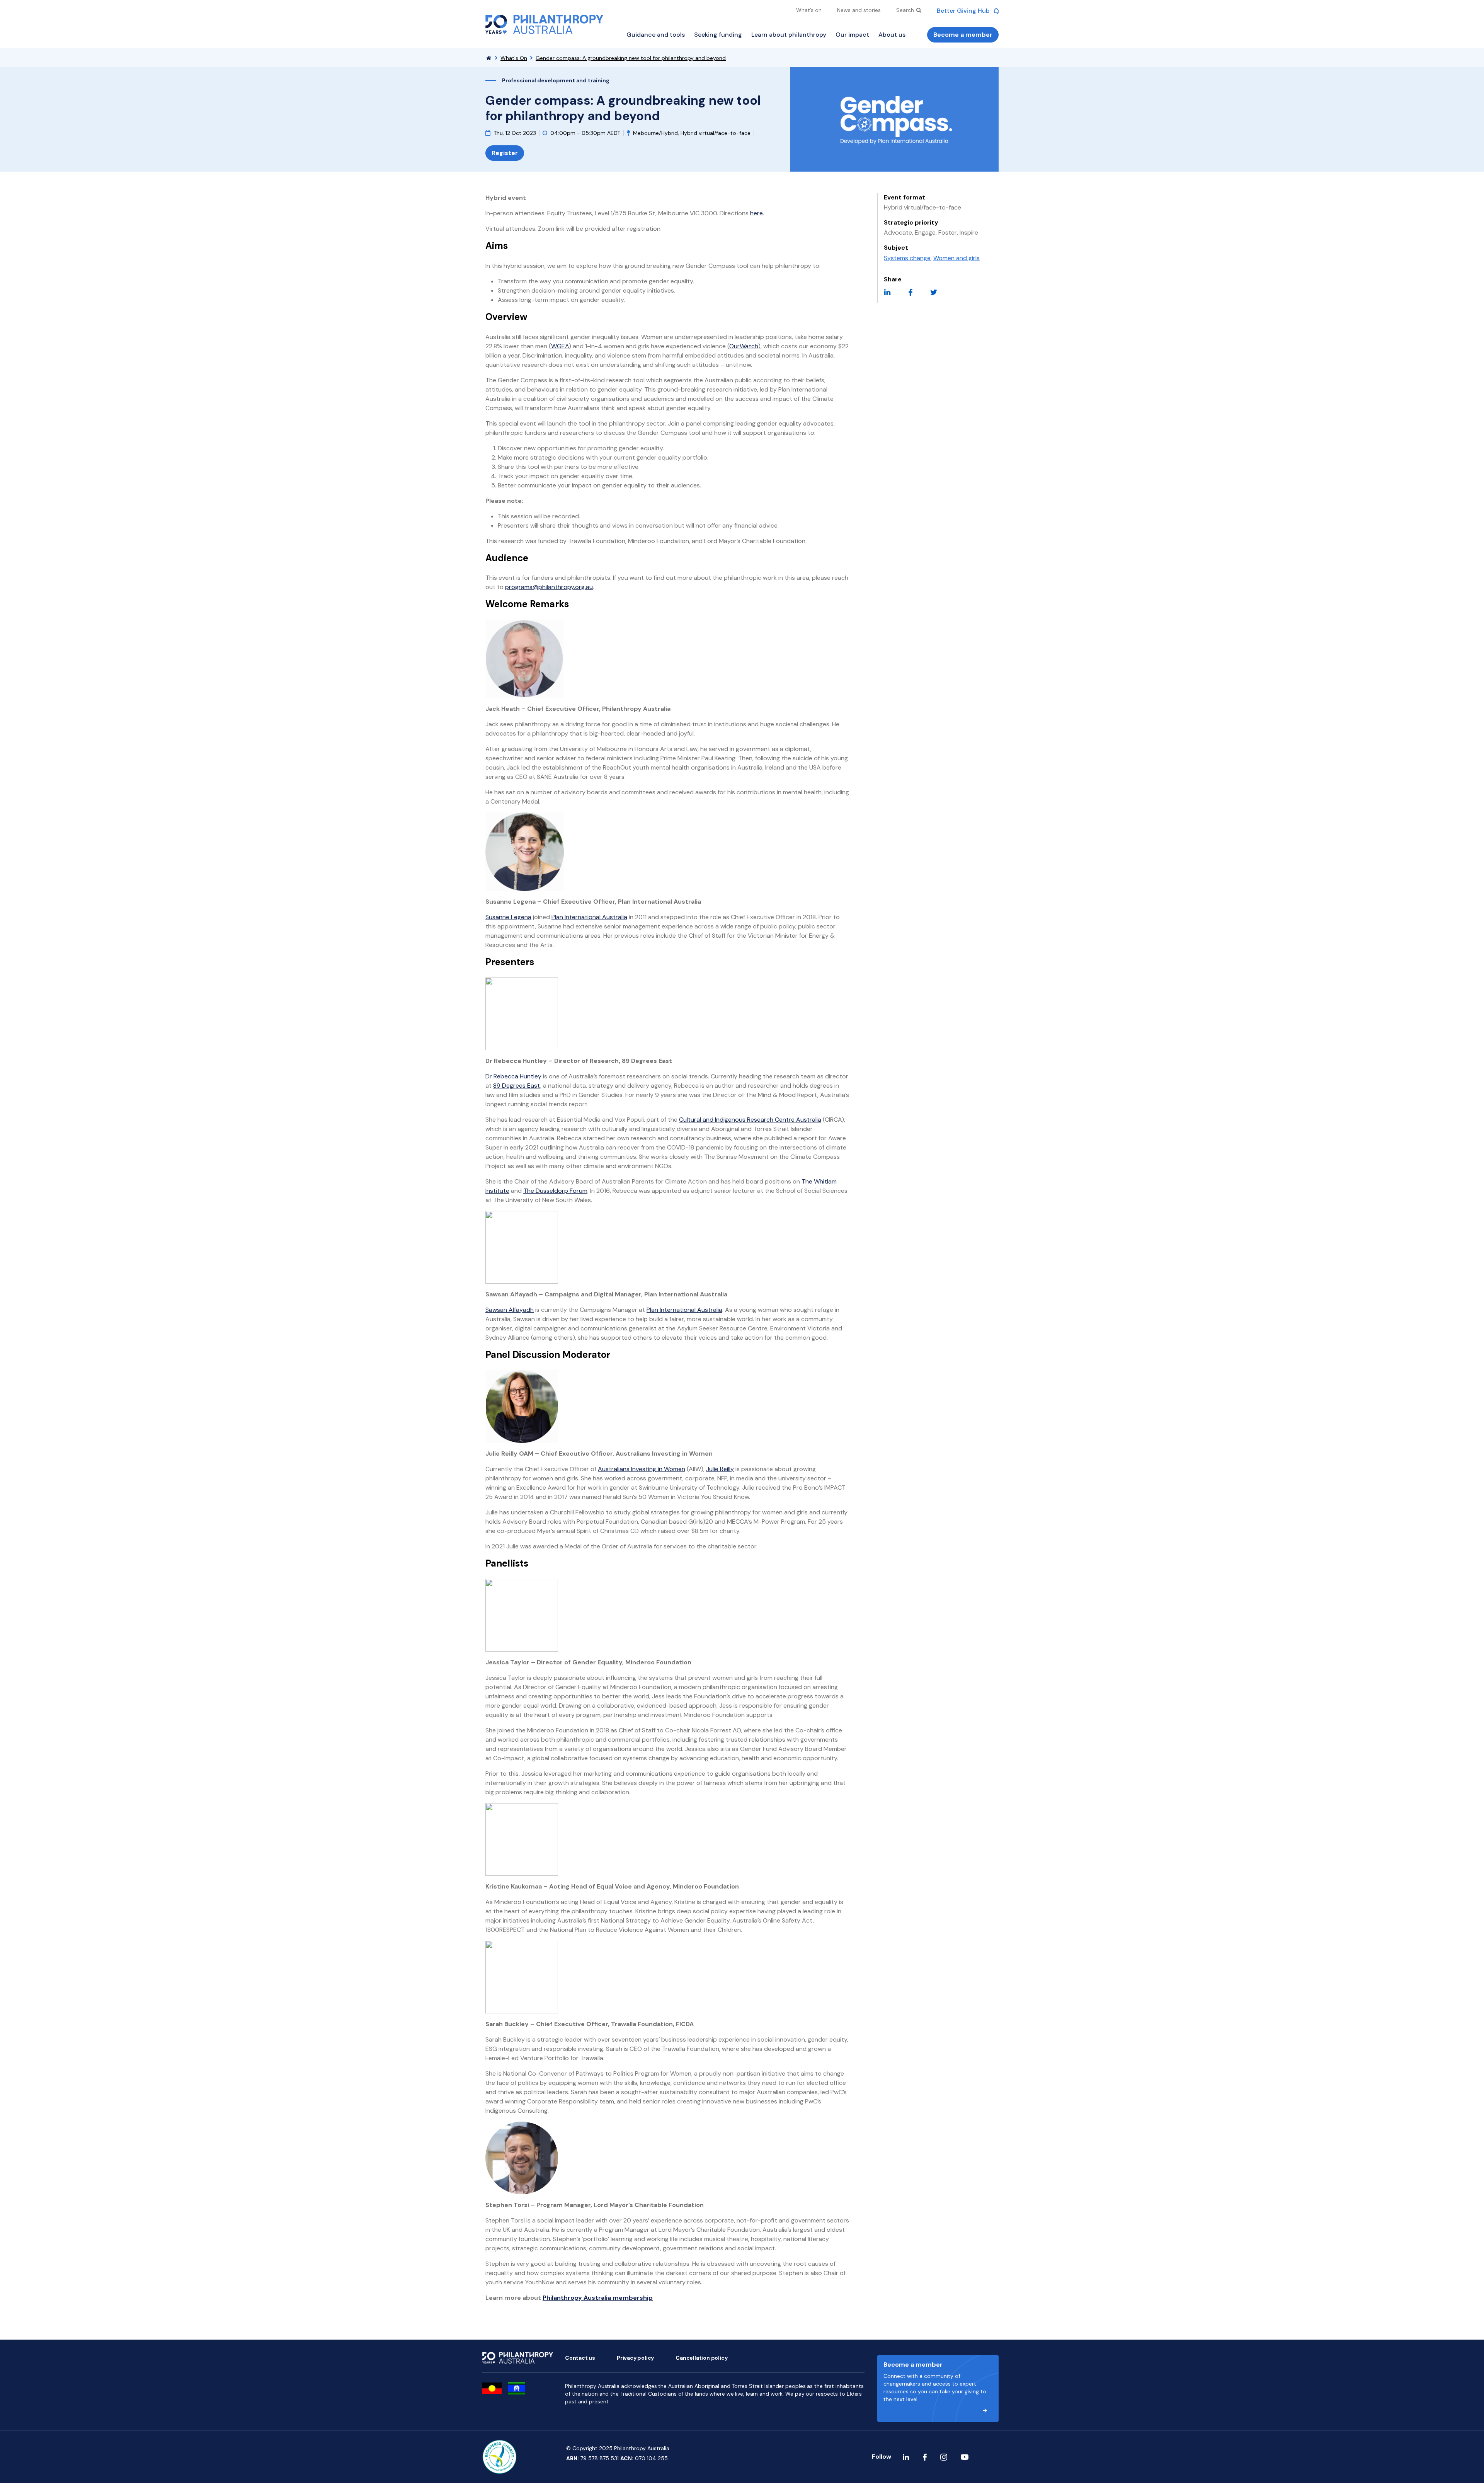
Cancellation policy (701, 2358)
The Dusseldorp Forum (555, 1191)
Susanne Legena (508, 917)
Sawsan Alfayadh (510, 1310)
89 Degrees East (517, 1086)
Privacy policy (635, 2358)
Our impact (852, 35)
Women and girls (956, 258)
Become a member (963, 35)
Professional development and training (556, 80)
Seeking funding (718, 35)
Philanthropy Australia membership (598, 2298)
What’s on (809, 10)
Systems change (907, 258)
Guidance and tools (656, 35)
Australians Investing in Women (642, 1469)
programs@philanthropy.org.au (549, 587)
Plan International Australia (589, 917)
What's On (514, 58)
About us (892, 35)
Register (505, 153)
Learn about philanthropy (789, 35)
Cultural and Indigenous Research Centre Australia (750, 1120)
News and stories (859, 10)
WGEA (560, 346)
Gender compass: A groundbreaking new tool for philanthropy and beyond (631, 58)
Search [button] (906, 10)
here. (757, 213)
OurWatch (744, 346)
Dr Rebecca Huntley (513, 1076)
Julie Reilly (720, 1469)
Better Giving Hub (964, 11)
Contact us (580, 2358)
